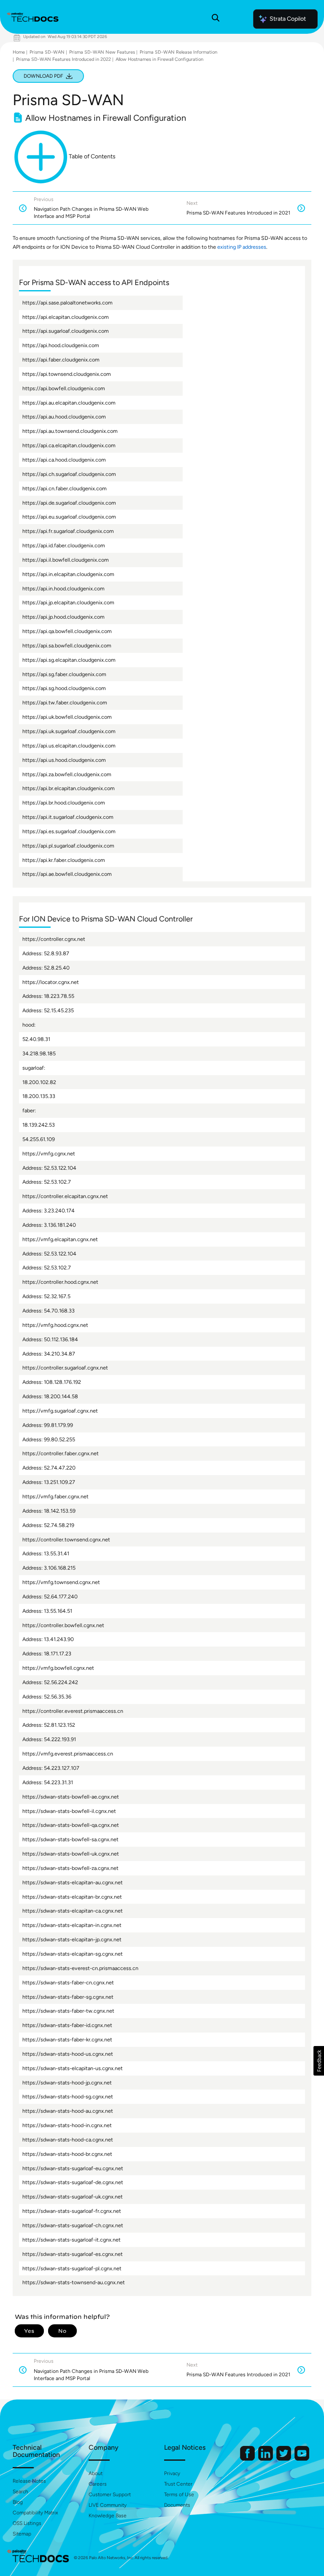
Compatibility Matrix (35, 2513)
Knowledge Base (108, 2516)
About (96, 2473)
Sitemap (22, 2534)
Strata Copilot (288, 19)
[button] (319, 2061)
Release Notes (29, 2481)
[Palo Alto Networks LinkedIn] (266, 2459)
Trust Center (178, 2484)
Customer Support (110, 2494)
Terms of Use (179, 2494)
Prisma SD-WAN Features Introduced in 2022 (63, 59)
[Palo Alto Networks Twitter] (284, 2459)
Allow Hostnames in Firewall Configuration (159, 59)
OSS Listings (27, 2523)
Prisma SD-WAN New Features (102, 52)
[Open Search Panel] (216, 19)
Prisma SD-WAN (47, 52)
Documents (177, 2505)
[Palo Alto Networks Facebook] (248, 2459)
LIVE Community (108, 2505)
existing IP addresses (242, 247)
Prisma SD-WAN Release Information (178, 52)
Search (20, 2492)
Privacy (172, 2473)
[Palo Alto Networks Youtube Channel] (302, 2459)
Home (19, 52)
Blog (18, 2502)
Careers (98, 2484)
